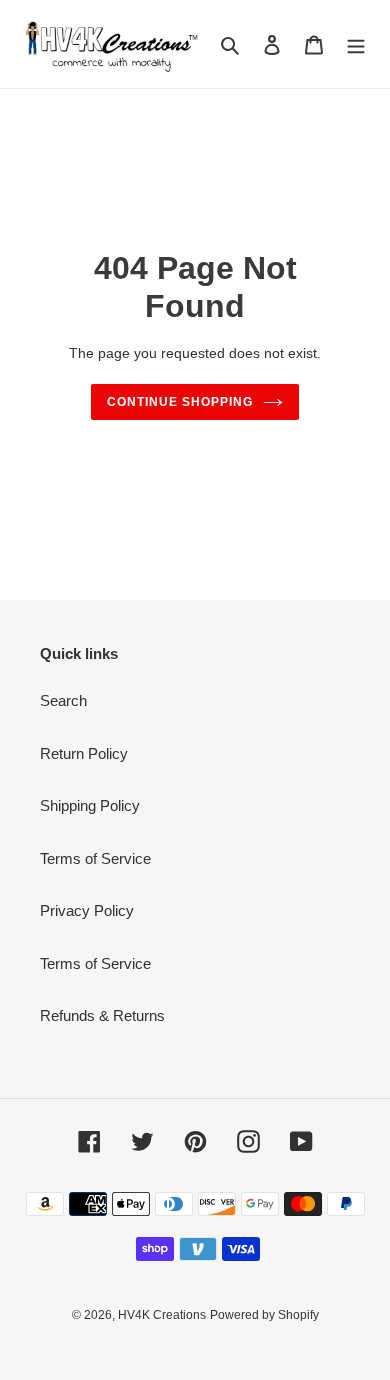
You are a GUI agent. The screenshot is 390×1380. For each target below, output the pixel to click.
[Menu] (356, 44)
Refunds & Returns (102, 1015)
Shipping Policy (90, 805)
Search (63, 700)
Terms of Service (95, 858)
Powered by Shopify (264, 1315)
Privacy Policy (87, 910)
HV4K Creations (162, 1315)
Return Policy (84, 753)
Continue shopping (180, 402)
